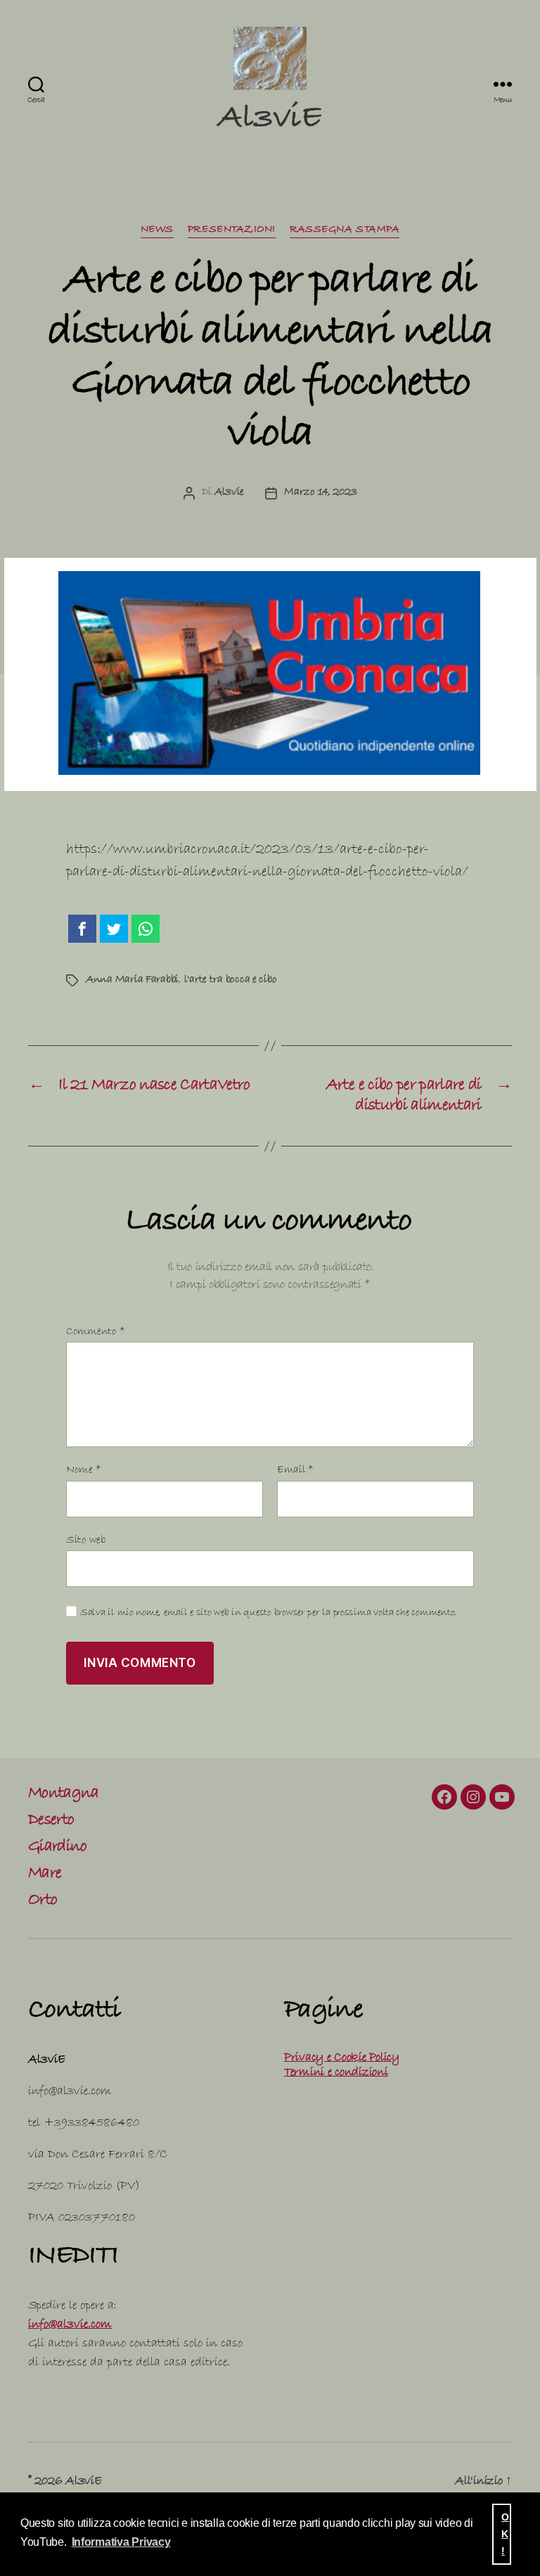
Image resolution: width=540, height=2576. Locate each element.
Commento (96, 1332)
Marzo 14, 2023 (320, 493)
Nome (84, 1471)
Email (296, 1471)
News (157, 230)
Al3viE (270, 121)
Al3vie (229, 493)
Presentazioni (232, 230)
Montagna (64, 1795)
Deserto (51, 1822)
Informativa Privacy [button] (121, 2542)
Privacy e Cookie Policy (342, 2059)
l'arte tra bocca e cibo (231, 980)
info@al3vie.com (70, 2326)
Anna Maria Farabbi (132, 980)
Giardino (58, 1848)
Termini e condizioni (336, 2073)
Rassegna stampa (345, 230)
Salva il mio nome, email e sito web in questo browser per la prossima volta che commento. (268, 1614)
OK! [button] (505, 2534)
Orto (43, 1902)
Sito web (86, 1541)
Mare (45, 1875)
